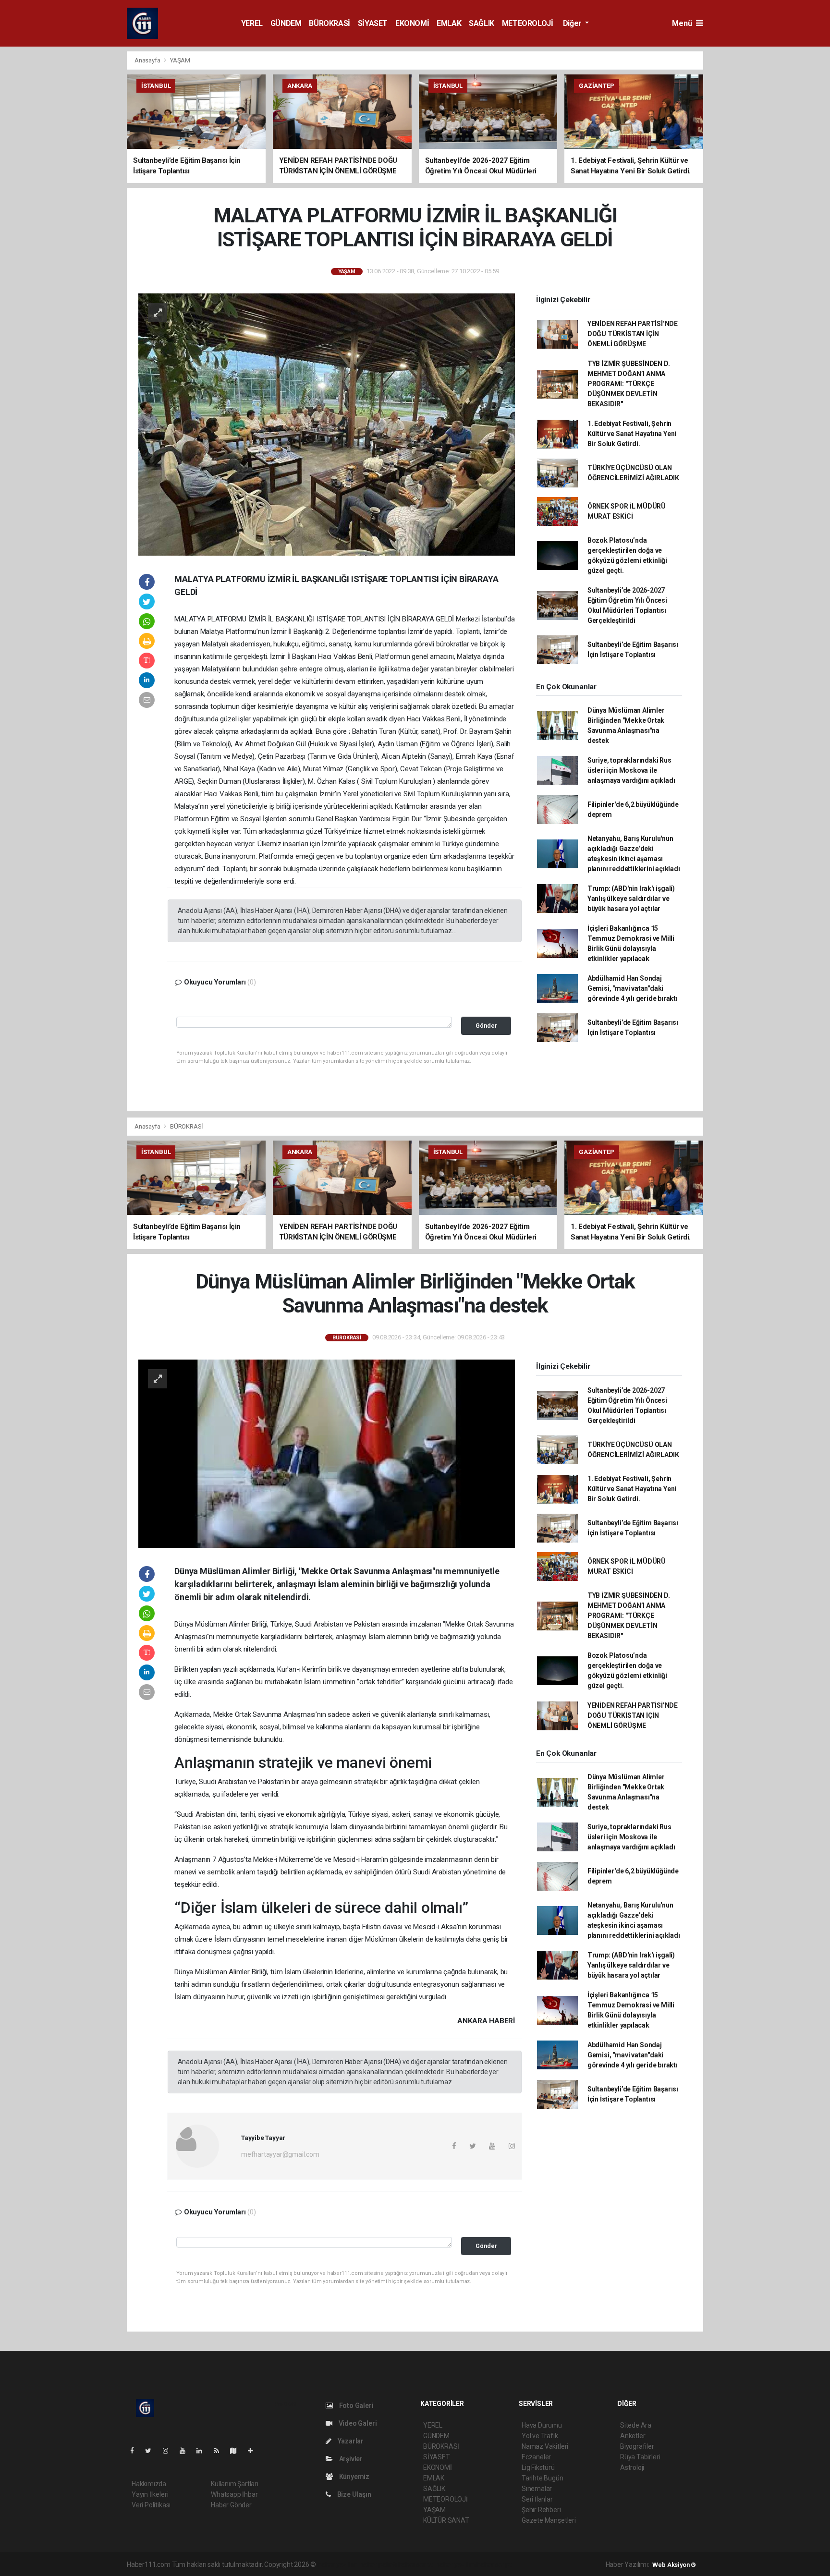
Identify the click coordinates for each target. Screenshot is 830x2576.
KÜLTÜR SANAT (446, 2520)
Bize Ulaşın (354, 2494)
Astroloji (632, 2467)
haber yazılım (456, 2564)
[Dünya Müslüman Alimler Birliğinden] (327, 1453)
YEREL (252, 23)
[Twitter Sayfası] (152, 2451)
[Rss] (220, 2451)
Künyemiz (354, 2477)
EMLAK (449, 23)
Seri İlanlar (537, 2499)
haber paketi (378, 2564)
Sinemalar (537, 2489)
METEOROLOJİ (528, 23)
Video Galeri (357, 2423)
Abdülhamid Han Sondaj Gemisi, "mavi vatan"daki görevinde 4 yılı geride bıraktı (633, 988)
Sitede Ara (636, 2425)
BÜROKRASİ (329, 23)
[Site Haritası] (237, 2451)
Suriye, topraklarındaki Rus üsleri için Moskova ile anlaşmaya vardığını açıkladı (631, 770)
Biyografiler (637, 2446)
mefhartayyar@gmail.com (280, 2154)
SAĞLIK (482, 23)
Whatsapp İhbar (234, 2494)
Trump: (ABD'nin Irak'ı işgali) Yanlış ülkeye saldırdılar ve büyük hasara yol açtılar (631, 899)
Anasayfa (148, 60)
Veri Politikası (151, 2505)
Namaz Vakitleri (545, 2446)
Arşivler (350, 2459)
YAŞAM (180, 60)
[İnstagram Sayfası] (170, 2451)
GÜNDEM (286, 23)
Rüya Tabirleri (640, 2457)
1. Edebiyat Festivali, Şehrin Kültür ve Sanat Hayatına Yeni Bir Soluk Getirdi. (632, 434)
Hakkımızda (149, 2484)
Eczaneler (536, 2457)
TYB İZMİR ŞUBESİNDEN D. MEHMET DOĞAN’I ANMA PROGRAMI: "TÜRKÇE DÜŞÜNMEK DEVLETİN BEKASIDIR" (629, 384)
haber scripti (416, 2564)
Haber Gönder (231, 2505)
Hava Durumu (542, 2425)
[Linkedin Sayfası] (203, 2451)
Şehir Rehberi (541, 2510)
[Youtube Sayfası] (186, 2451)
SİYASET (373, 23)
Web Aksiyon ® (674, 2565)
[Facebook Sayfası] (136, 2451)
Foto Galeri (356, 2406)
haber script (494, 2564)
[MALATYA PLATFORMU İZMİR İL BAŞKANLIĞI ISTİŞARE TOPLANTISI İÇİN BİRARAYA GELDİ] (327, 424)
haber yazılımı (338, 2564)
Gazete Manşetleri (549, 2520)
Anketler (633, 2436)
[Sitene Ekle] (254, 2451)
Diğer (573, 23)
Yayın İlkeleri (150, 2494)
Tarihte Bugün (543, 2478)
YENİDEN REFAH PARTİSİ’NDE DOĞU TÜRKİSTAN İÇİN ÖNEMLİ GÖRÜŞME (633, 334)
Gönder (486, 1026)
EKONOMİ (412, 23)
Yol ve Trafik (540, 2436)
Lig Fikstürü (538, 2467)
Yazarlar (350, 2441)
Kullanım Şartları (235, 2484)
